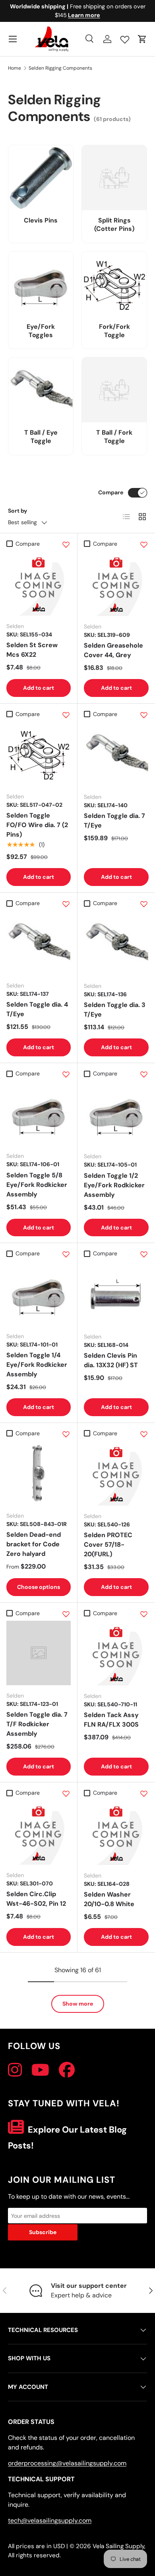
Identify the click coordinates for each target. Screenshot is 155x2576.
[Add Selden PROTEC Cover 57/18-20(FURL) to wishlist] (144, 1434)
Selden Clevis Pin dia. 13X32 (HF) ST (111, 1360)
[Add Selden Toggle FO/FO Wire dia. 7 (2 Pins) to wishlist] (66, 715)
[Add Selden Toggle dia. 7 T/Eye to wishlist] (144, 715)
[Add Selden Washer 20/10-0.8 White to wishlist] (144, 1793)
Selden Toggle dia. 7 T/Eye (114, 821)
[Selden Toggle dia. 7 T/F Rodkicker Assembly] (39, 1653)
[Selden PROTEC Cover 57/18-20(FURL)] (116, 1473)
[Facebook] (67, 2070)
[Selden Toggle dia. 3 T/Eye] (116, 943)
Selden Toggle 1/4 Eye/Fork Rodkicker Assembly (37, 1365)
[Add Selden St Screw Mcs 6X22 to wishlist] (66, 544)
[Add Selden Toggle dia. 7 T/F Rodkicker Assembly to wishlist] (66, 1614)
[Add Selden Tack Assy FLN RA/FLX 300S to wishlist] (144, 1614)
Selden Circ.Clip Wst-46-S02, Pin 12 (36, 1899)
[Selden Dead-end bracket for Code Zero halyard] (39, 1473)
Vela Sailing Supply (118, 2546)
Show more (78, 2004)
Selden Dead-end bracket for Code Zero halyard (34, 1544)
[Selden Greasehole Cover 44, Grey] (116, 584)
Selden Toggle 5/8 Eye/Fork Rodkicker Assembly (37, 1185)
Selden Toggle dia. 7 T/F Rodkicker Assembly (37, 1724)
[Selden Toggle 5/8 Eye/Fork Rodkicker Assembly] (39, 1113)
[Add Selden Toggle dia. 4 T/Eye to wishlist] (66, 904)
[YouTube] (40, 2070)
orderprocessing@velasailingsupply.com (67, 2463)
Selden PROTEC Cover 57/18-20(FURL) (108, 1545)
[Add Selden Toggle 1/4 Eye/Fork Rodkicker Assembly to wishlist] (66, 1254)
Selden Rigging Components (60, 68)
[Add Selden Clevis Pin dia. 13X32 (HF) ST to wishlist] (144, 1254)
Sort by (18, 511)
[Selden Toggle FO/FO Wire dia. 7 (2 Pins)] (39, 754)
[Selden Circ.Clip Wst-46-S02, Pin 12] (39, 1832)
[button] (142, 39)
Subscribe (43, 2232)
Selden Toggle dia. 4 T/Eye (37, 1009)
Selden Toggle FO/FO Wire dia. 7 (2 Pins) (37, 825)
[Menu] (13, 39)
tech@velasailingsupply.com (50, 2520)
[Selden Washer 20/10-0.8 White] (116, 1833)
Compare (111, 492)
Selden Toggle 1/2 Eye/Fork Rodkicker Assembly (114, 1185)
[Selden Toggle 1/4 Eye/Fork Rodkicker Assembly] (39, 1294)
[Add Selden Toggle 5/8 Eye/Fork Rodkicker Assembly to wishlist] (66, 1074)
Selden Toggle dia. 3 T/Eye (115, 1010)
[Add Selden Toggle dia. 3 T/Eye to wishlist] (144, 904)
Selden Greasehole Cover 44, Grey (113, 650)
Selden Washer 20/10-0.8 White (109, 1899)
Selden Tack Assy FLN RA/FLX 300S (111, 1720)
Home (15, 68)
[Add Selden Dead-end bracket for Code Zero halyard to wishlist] (66, 1434)
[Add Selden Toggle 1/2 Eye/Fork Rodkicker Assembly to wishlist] (144, 1074)
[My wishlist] (125, 38)
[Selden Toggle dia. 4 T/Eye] (39, 943)
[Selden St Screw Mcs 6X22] (39, 584)
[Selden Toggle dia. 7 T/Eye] (116, 754)
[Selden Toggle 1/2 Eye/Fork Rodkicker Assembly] (116, 1113)
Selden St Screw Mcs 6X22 (32, 650)
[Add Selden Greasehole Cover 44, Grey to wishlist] (144, 544)
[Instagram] (15, 2070)
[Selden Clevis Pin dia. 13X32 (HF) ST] (116, 1294)
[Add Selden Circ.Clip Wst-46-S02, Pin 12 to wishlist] (66, 1793)
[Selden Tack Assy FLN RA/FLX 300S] (116, 1653)
